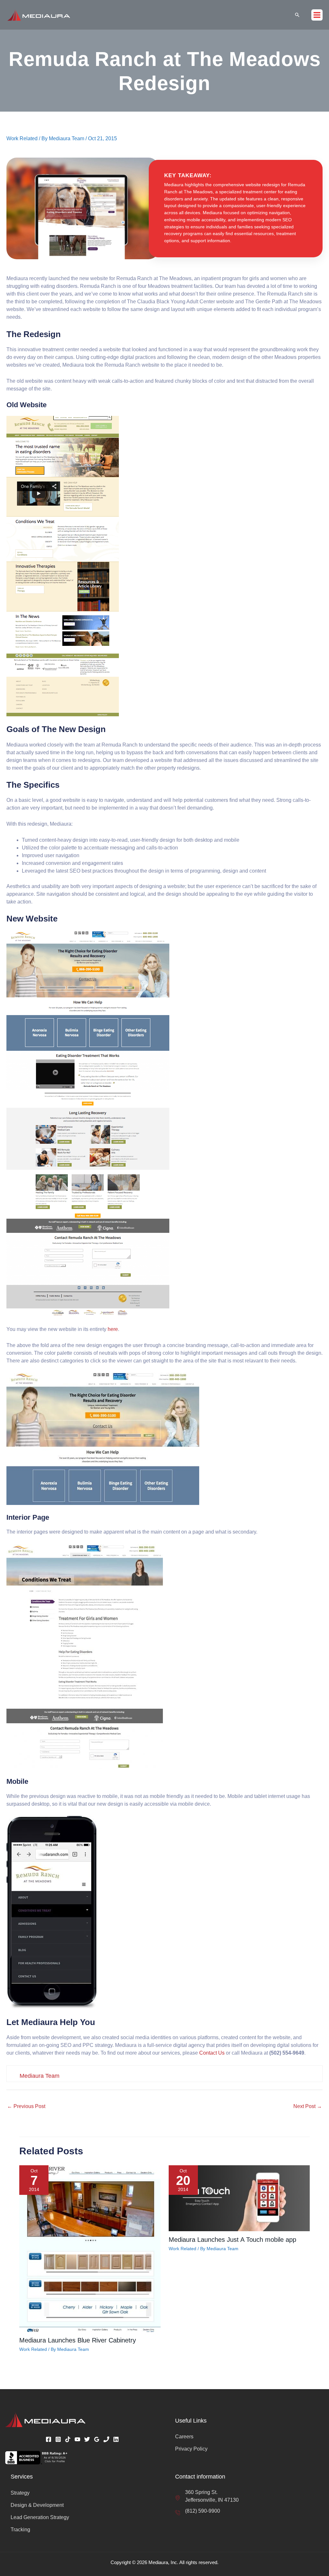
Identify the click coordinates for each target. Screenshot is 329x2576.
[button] (297, 15)
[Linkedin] (116, 2439)
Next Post (308, 2106)
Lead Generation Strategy (40, 2517)
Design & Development (37, 2505)
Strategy (20, 2493)
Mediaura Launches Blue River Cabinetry (78, 2340)
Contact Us (212, 2053)
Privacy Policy (191, 2449)
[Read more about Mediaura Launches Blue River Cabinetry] (90, 2248)
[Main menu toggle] (317, 15)
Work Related (22, 138)
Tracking (20, 2530)
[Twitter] (87, 2439)
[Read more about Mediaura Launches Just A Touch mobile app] (239, 2198)
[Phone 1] (106, 2439)
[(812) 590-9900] (198, 2511)
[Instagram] (58, 2439)
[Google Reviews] (97, 2439)
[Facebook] (49, 2439)
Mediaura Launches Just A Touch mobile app (232, 2240)
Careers (184, 2437)
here (113, 1329)
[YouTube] (77, 2439)
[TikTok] (68, 2439)
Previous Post (26, 2106)
